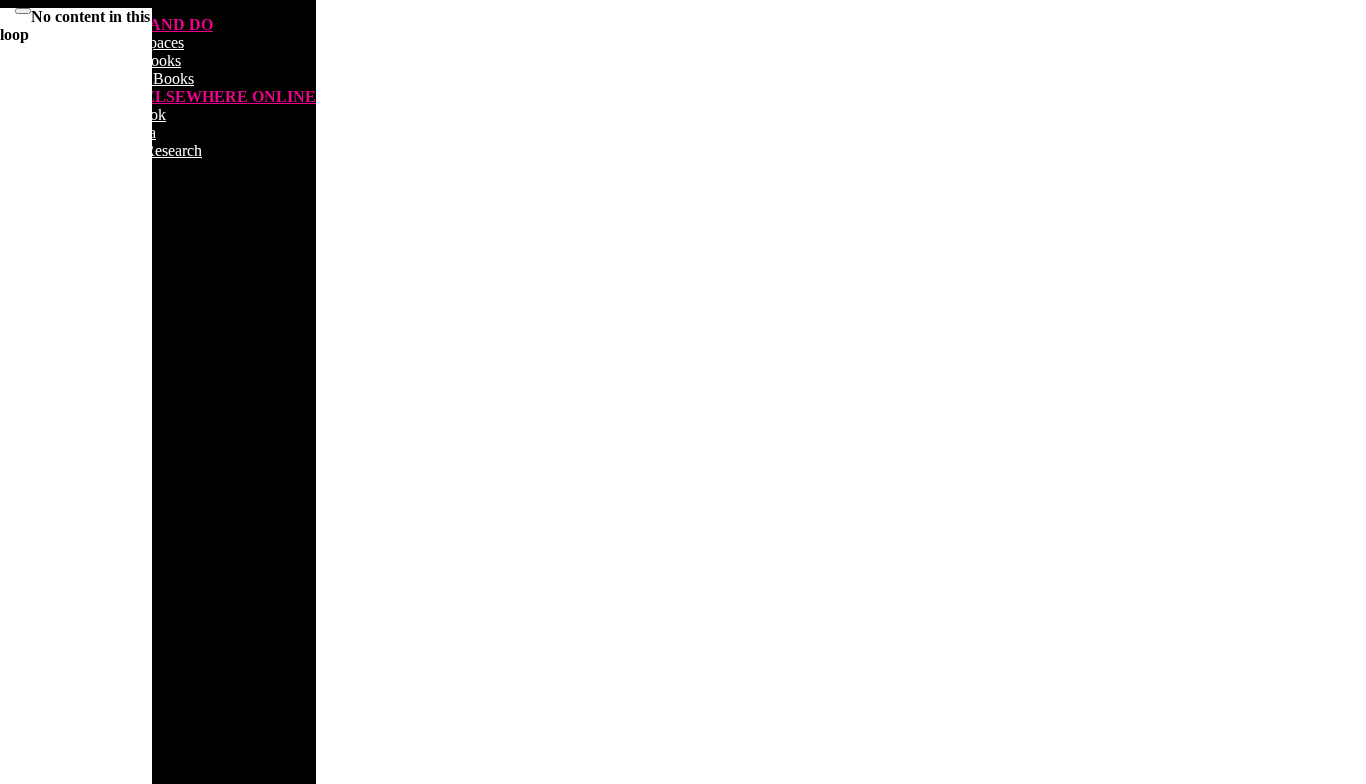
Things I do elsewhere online (178, 96)
